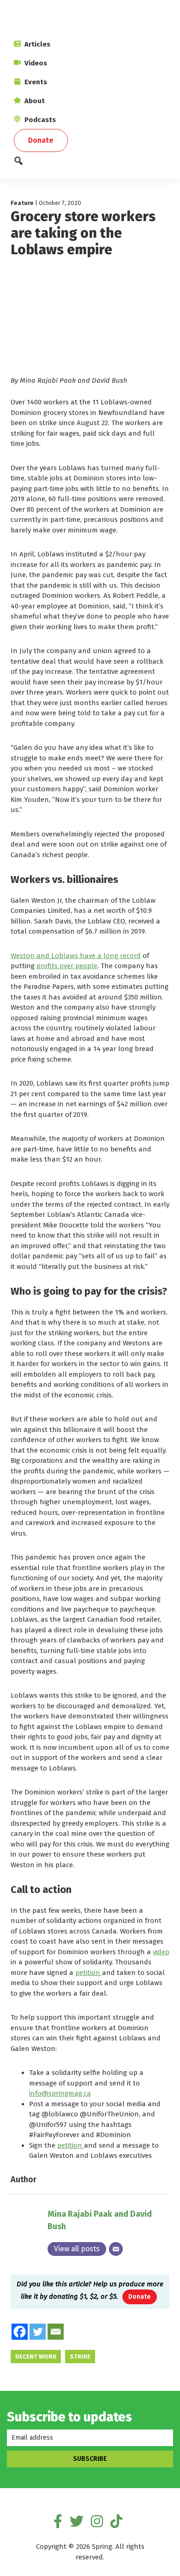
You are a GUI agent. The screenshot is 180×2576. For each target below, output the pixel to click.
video (161, 1952)
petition (89, 1973)
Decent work (36, 2357)
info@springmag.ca (60, 2093)
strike (80, 2357)
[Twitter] (38, 2332)
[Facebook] (20, 2332)
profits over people (67, 966)
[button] (90, 163)
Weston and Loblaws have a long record (76, 956)
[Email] (116, 2249)
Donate (140, 2297)
